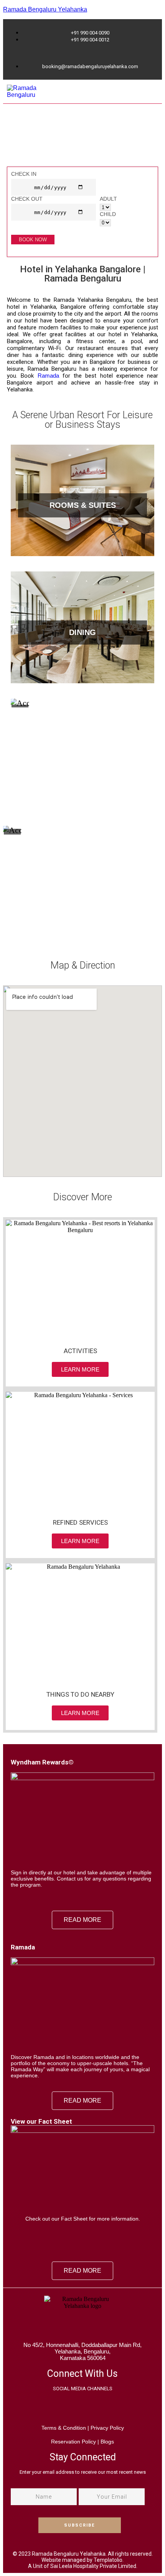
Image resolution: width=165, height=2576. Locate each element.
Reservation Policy (73, 2442)
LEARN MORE (82, 514)
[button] (151, 92)
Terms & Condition (64, 2428)
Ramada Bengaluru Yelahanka (45, 9)
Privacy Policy (106, 2428)
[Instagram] (93, 2408)
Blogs (107, 2442)
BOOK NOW (33, 240)
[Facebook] (73, 2408)
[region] (82, 167)
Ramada (48, 376)
